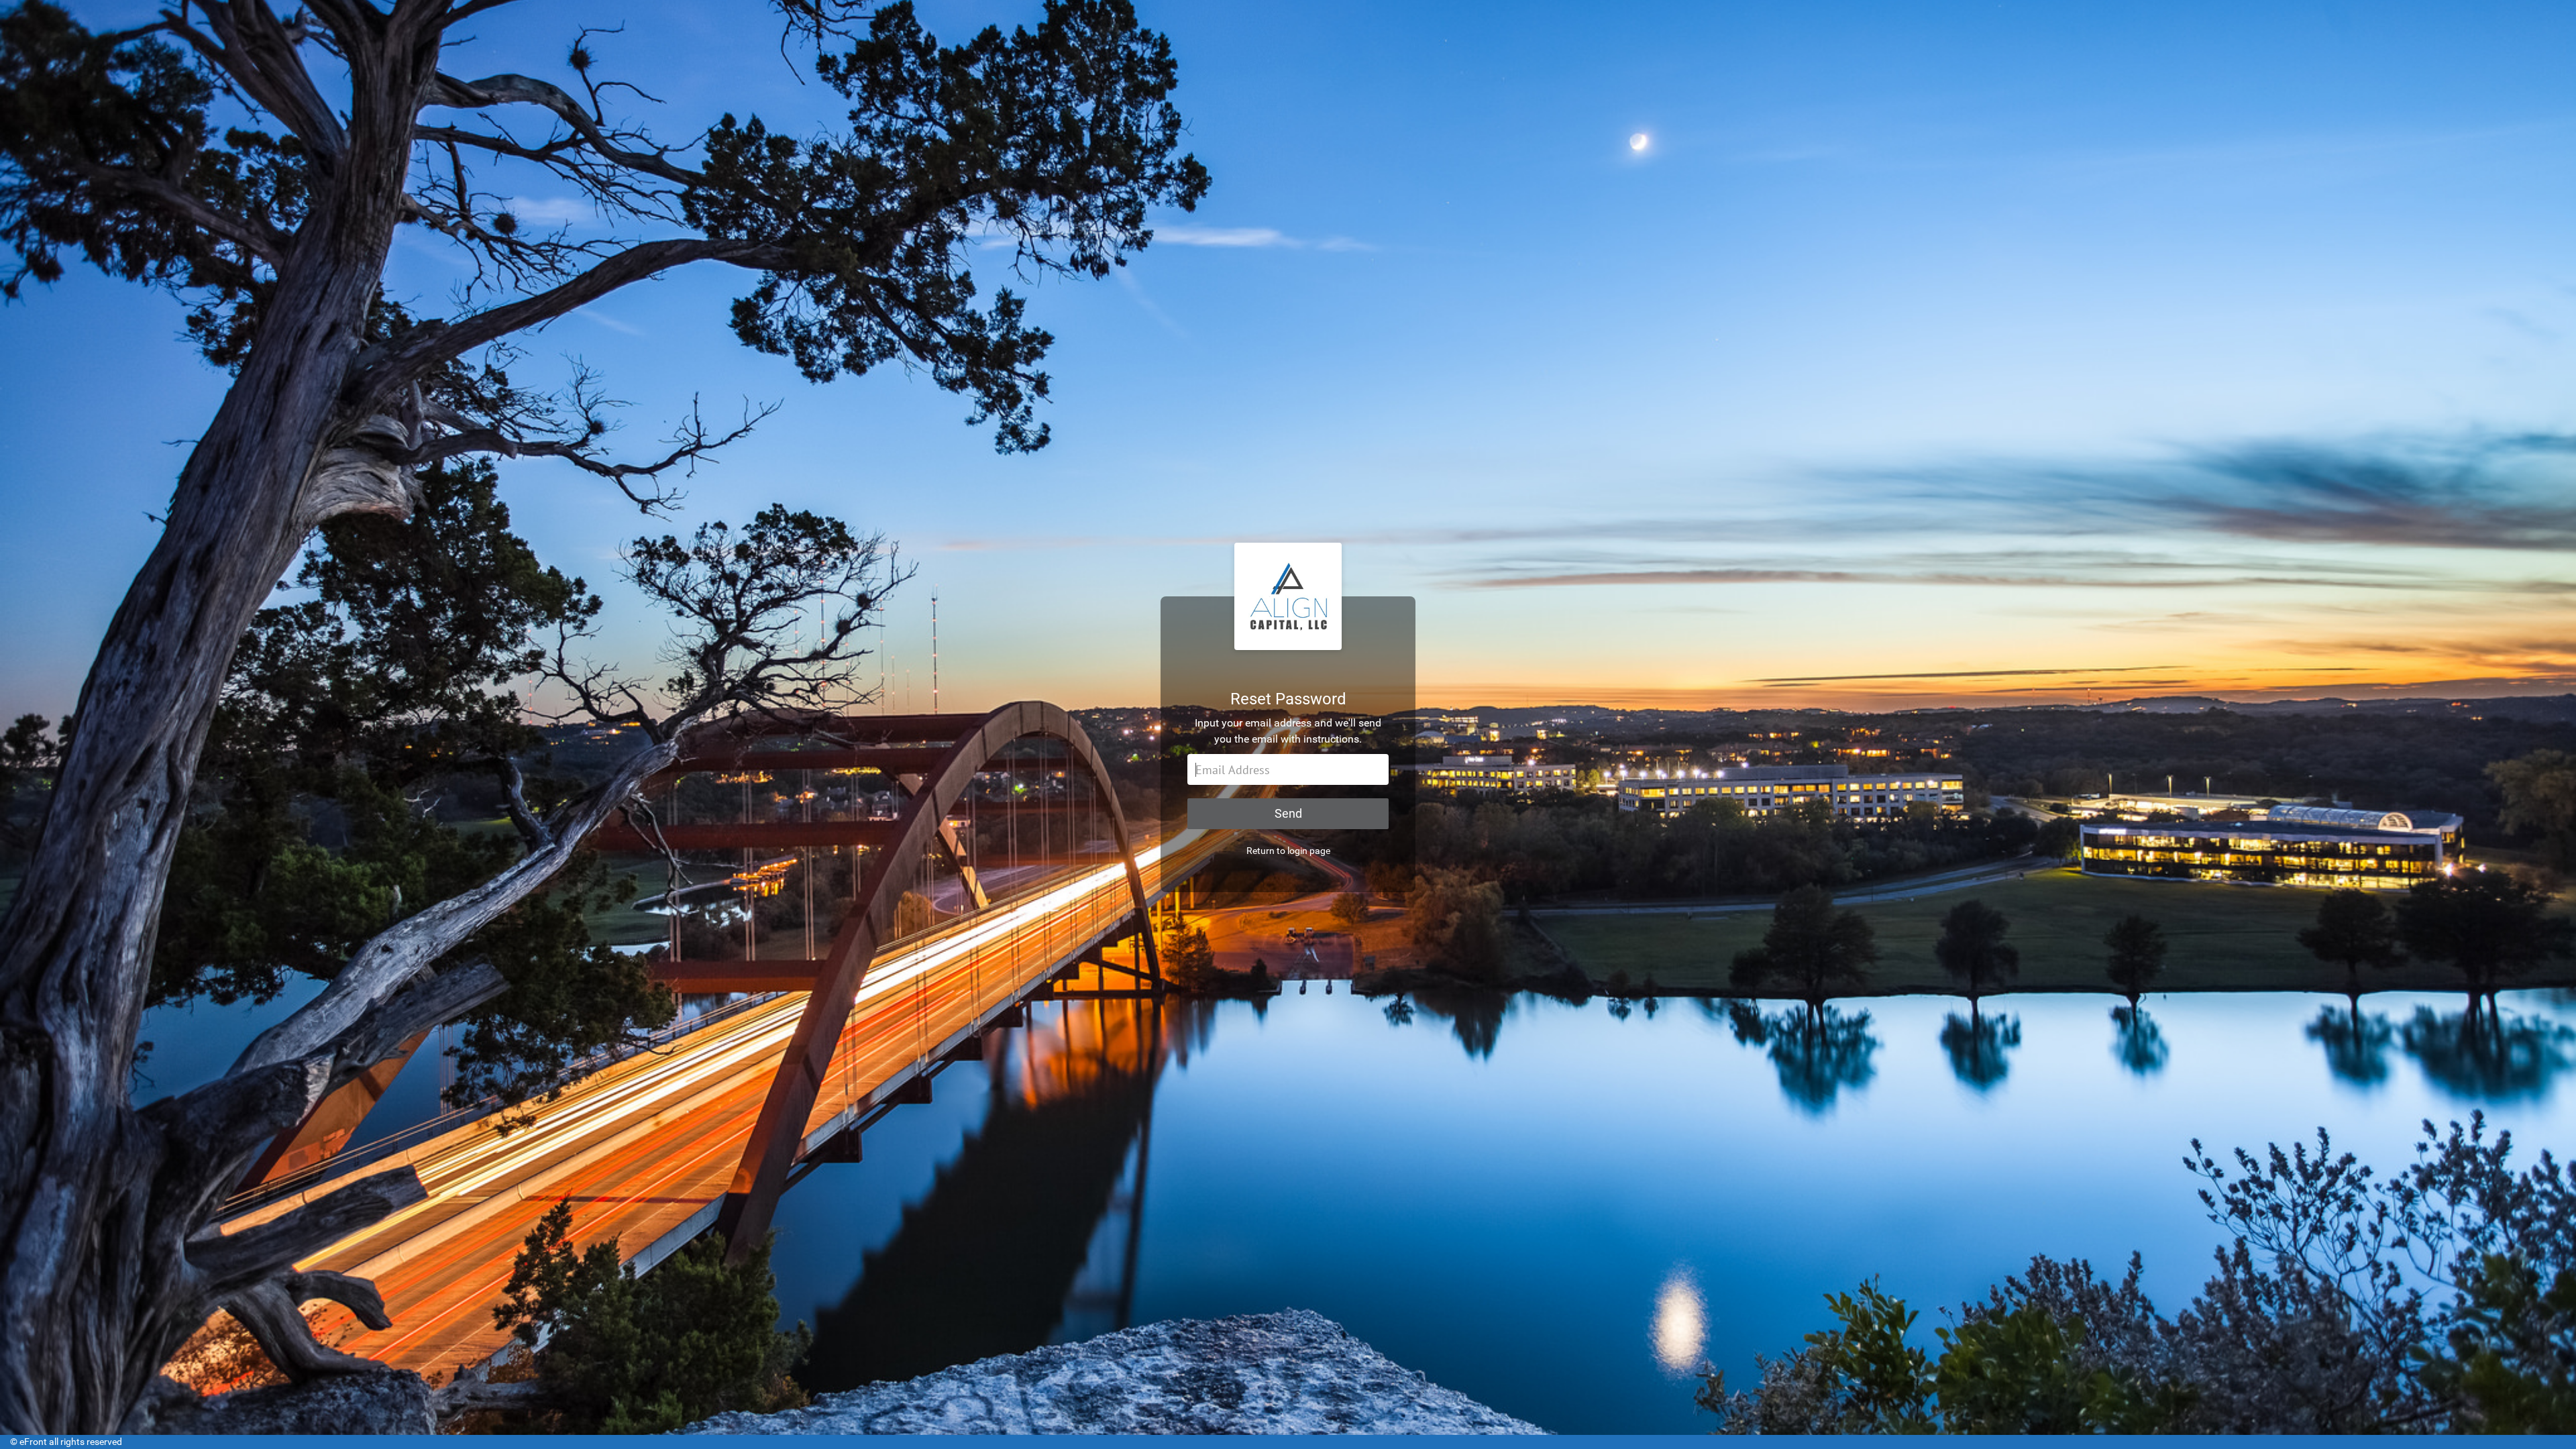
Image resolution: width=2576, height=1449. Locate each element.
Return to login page (1288, 851)
